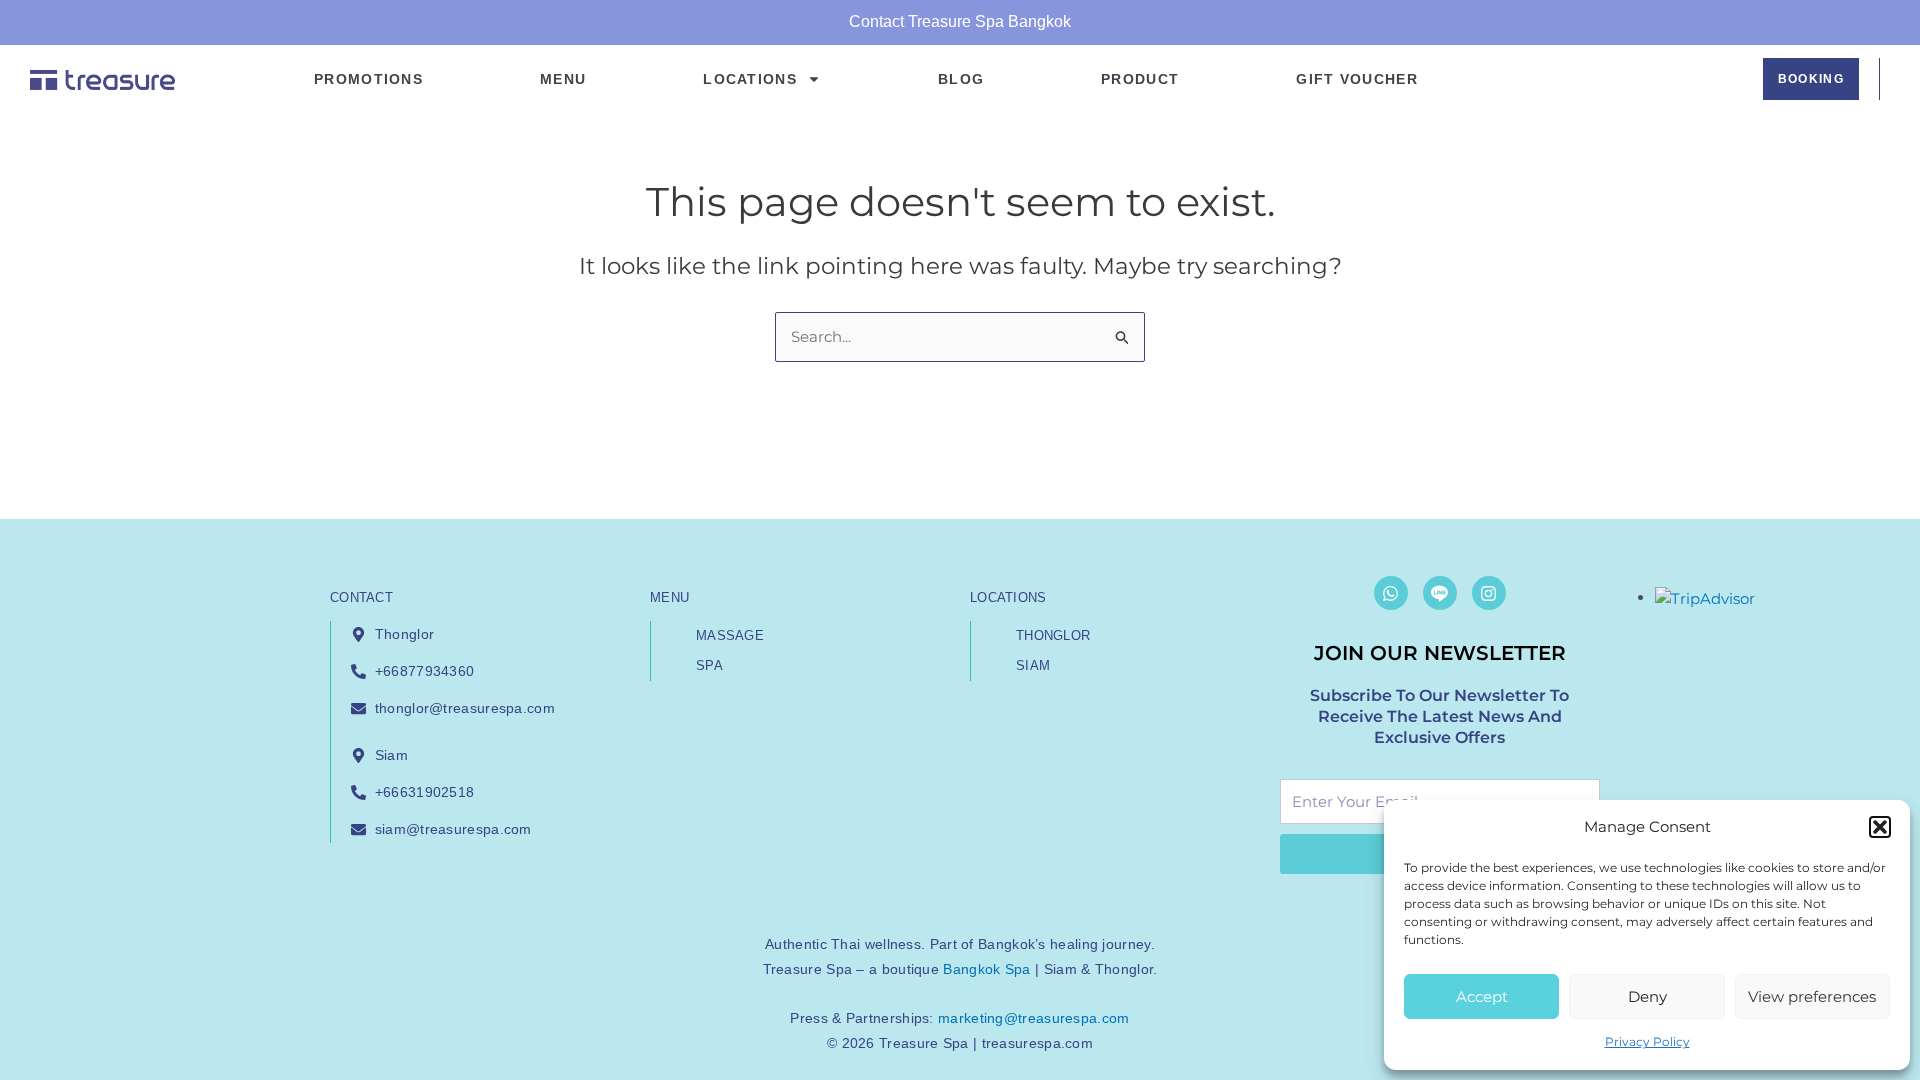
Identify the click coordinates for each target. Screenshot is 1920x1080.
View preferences (1812, 996)
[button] (1880, 827)
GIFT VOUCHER (1357, 79)
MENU (563, 79)
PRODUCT (1140, 79)
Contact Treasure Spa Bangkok (960, 21)
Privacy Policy (1647, 1041)
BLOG (961, 79)
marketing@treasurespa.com (1034, 1018)
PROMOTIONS (368, 79)
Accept (1482, 996)
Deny (1647, 996)
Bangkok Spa (986, 969)
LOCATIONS (750, 79)
